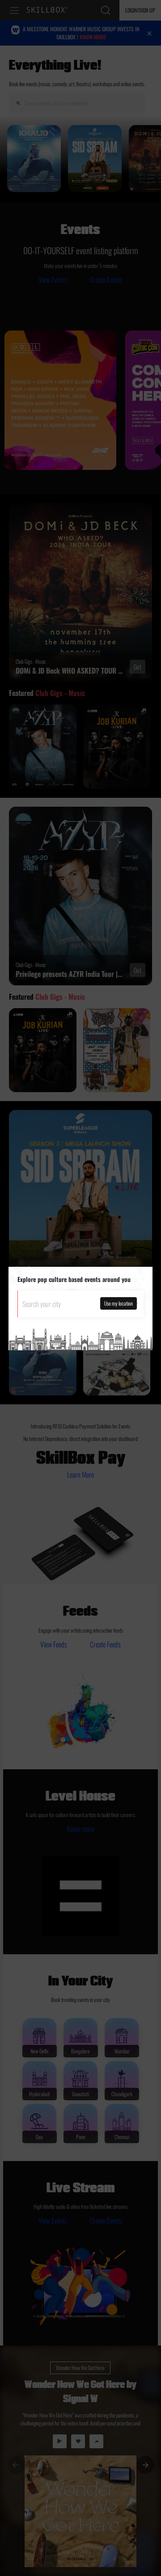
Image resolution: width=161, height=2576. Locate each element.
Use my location (119, 1303)
